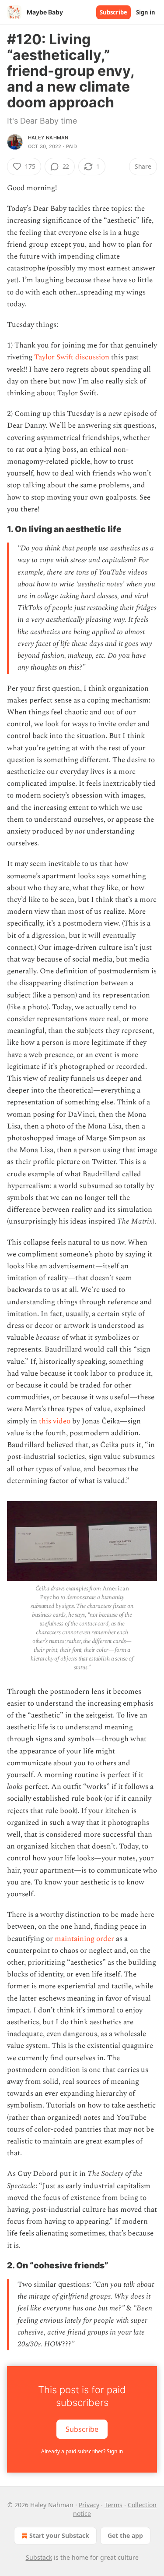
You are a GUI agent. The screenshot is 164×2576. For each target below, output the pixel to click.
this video (55, 1421)
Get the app (125, 2535)
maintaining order (84, 1939)
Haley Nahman (48, 138)
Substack (39, 2557)
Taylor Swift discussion (72, 357)
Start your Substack (59, 2535)
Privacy (89, 2505)
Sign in (146, 12)
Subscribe (113, 12)
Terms (113, 2505)
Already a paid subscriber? (82, 2451)
